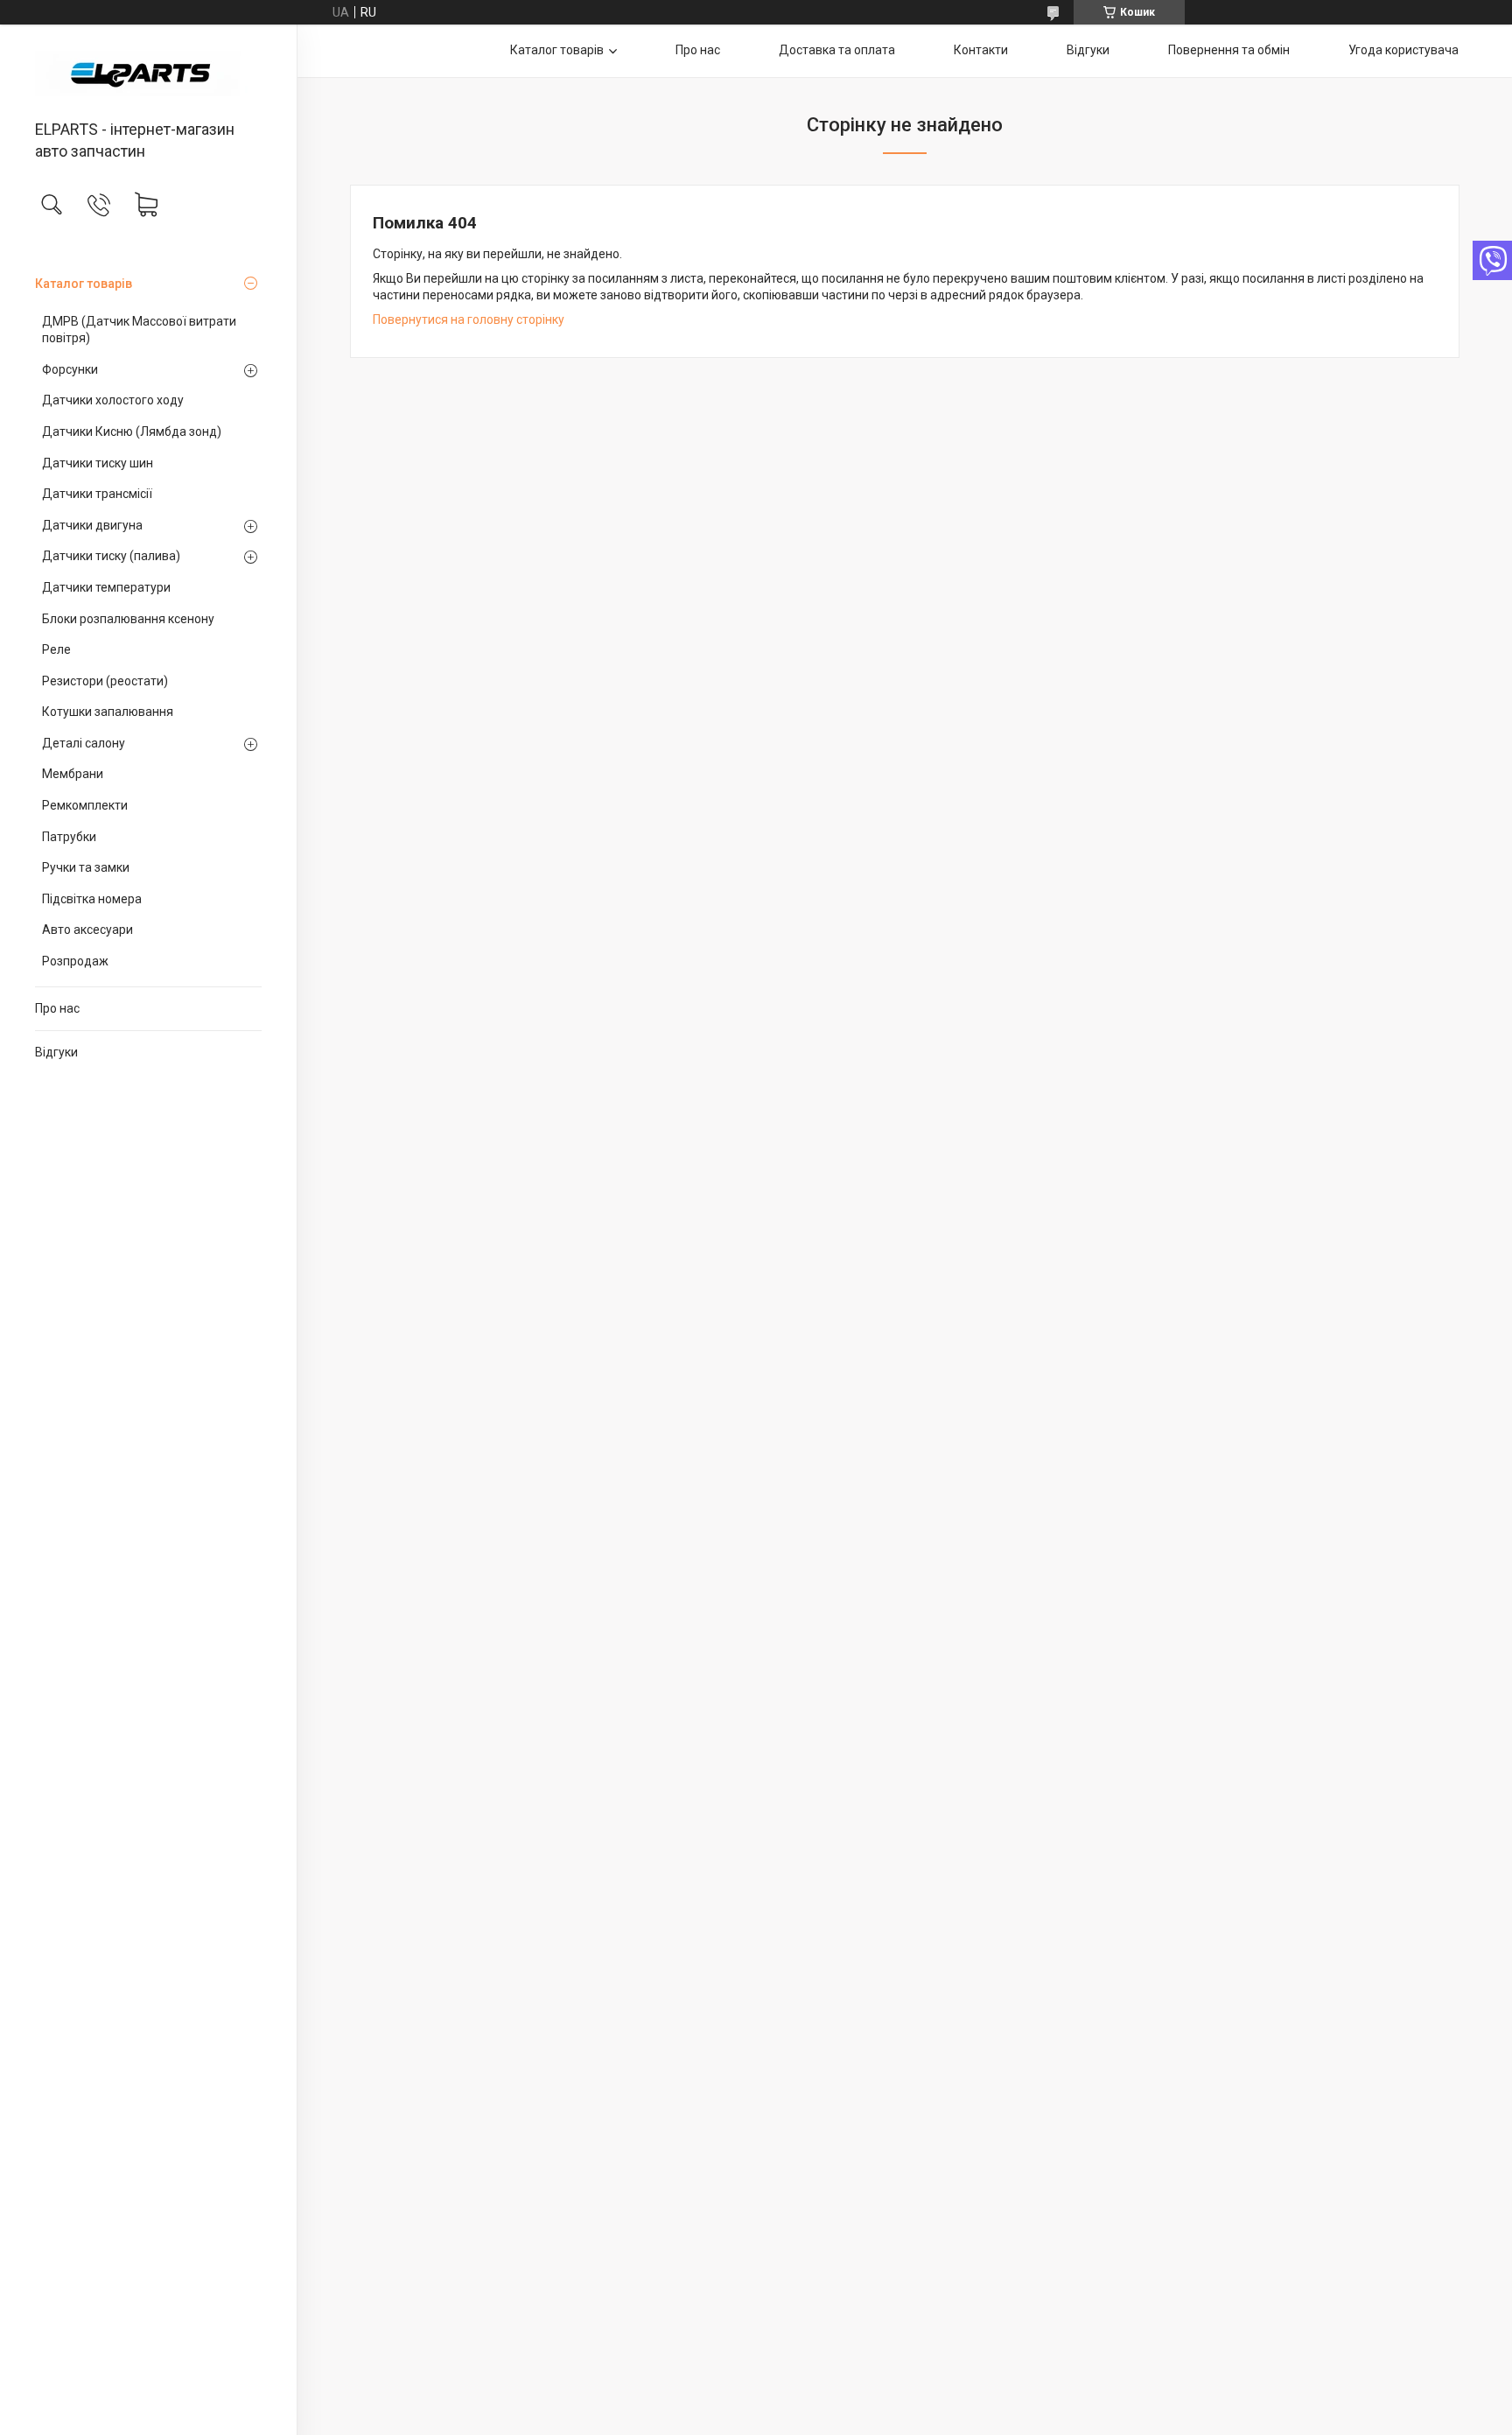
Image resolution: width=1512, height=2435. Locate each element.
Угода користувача (1403, 50)
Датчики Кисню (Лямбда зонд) (132, 432)
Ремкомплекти (85, 805)
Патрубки (69, 837)
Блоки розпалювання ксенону (128, 619)
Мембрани (73, 774)
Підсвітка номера (92, 899)
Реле (56, 649)
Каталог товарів (84, 284)
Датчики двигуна (92, 525)
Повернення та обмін (1229, 50)
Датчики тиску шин (98, 463)
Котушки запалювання (108, 712)
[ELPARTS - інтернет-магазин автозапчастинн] (148, 74)
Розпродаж (75, 961)
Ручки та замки (86, 867)
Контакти (981, 50)
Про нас (57, 1008)
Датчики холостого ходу (113, 400)
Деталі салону (84, 743)
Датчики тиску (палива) (111, 556)
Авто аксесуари (87, 930)
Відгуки (56, 1052)
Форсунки (70, 369)
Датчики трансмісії (97, 494)
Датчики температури (106, 587)
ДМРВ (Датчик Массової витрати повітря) (139, 330)
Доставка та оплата (837, 50)
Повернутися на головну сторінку (469, 319)
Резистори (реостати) (105, 681)
